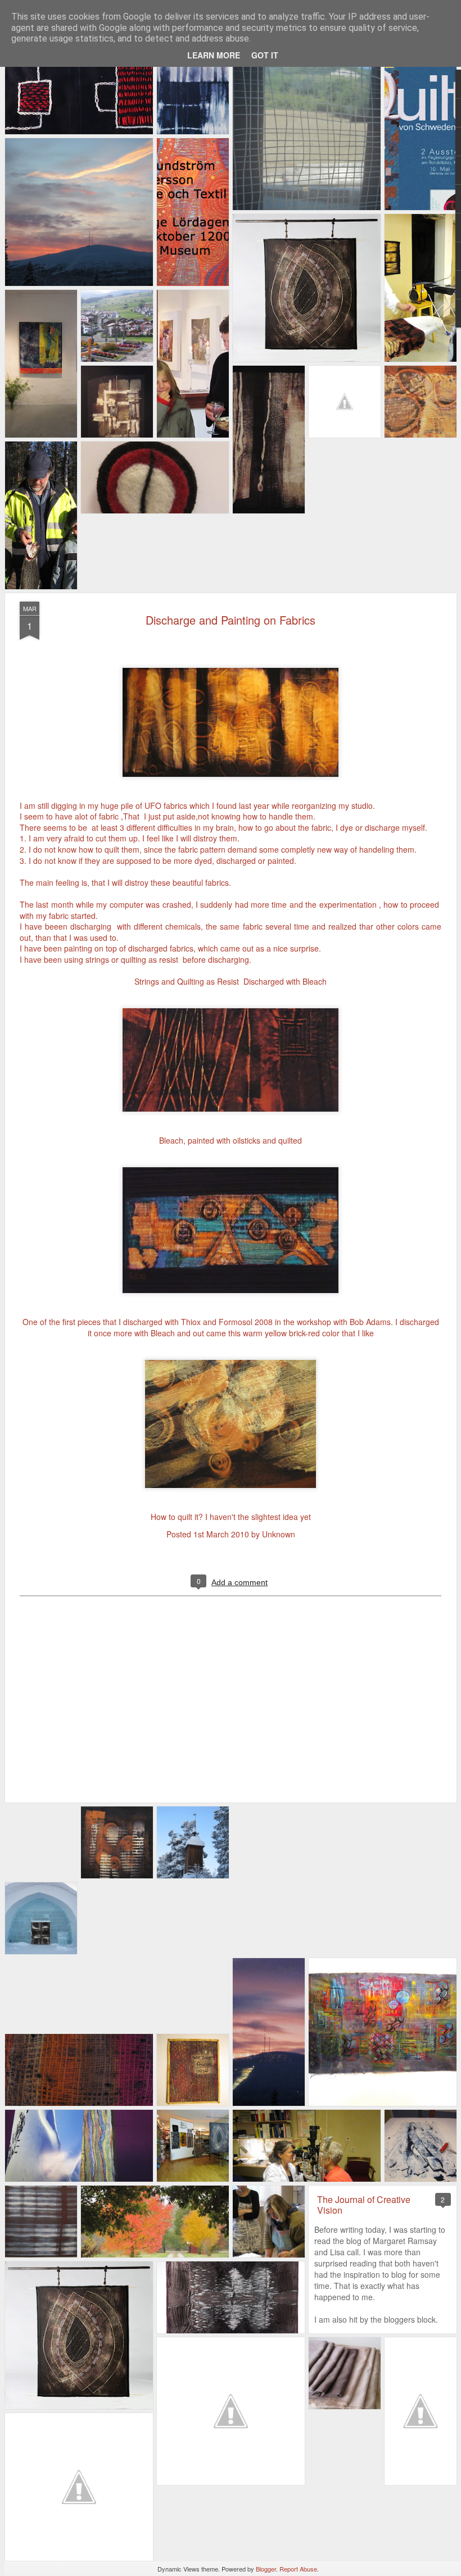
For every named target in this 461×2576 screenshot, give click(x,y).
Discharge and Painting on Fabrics (231, 620)
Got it (265, 55)
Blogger (266, 2569)
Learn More (214, 55)
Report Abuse (298, 2569)
